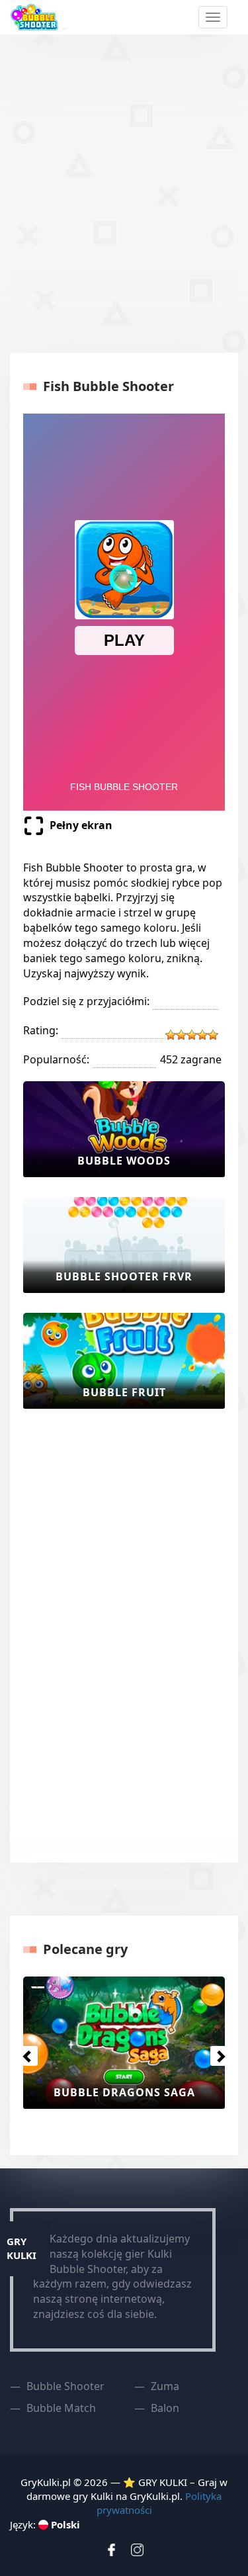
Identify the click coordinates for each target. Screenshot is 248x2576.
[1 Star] (171, 1035)
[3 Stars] (192, 1035)
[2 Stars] (181, 1035)
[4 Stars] (202, 1035)
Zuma (165, 2386)
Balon (165, 2408)
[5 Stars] (213, 1035)
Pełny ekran (81, 825)
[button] (24, 2053)
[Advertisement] (124, 192)
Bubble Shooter (65, 2386)
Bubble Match (61, 2408)
